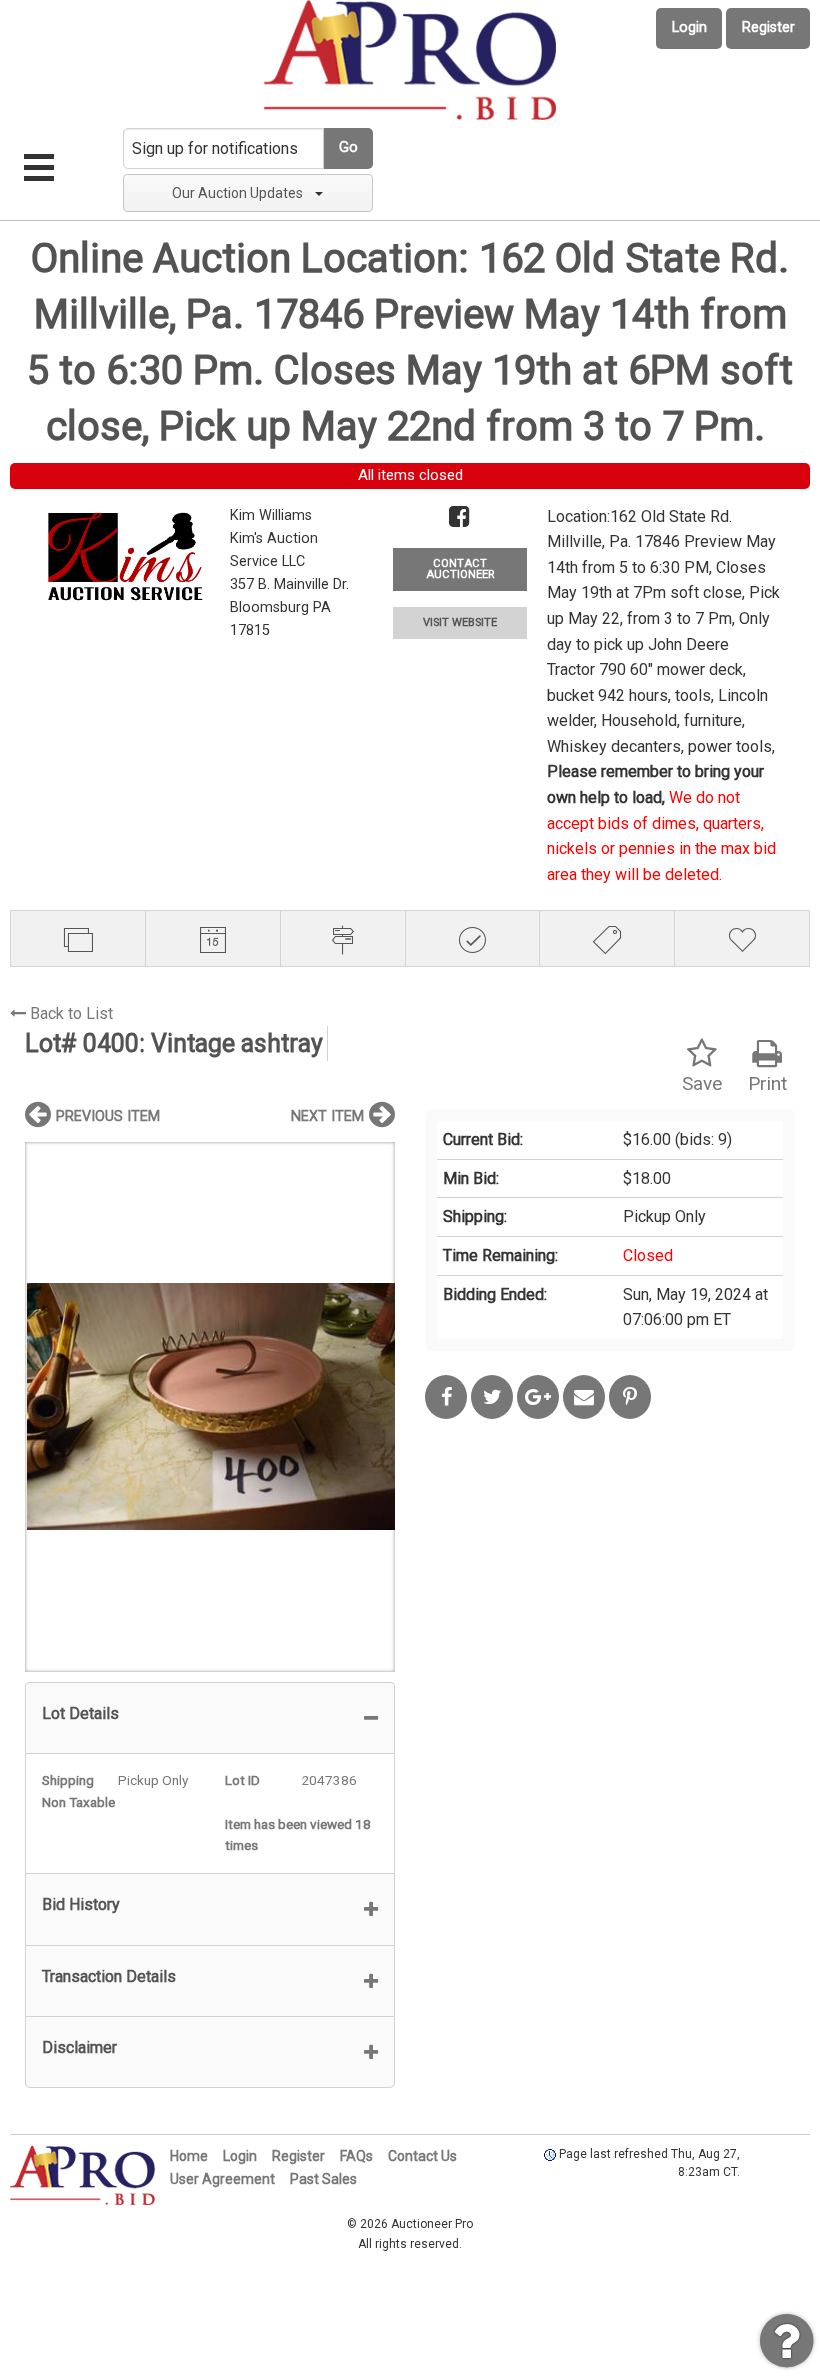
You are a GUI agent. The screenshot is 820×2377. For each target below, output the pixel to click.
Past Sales (323, 2179)
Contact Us (422, 2156)
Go (348, 147)
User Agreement (222, 2179)
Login (689, 27)
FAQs (356, 2156)
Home (189, 2156)
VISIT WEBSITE (460, 622)
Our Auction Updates (237, 193)
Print (767, 1083)
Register (768, 27)
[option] (210, 1406)
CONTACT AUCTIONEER (460, 569)
